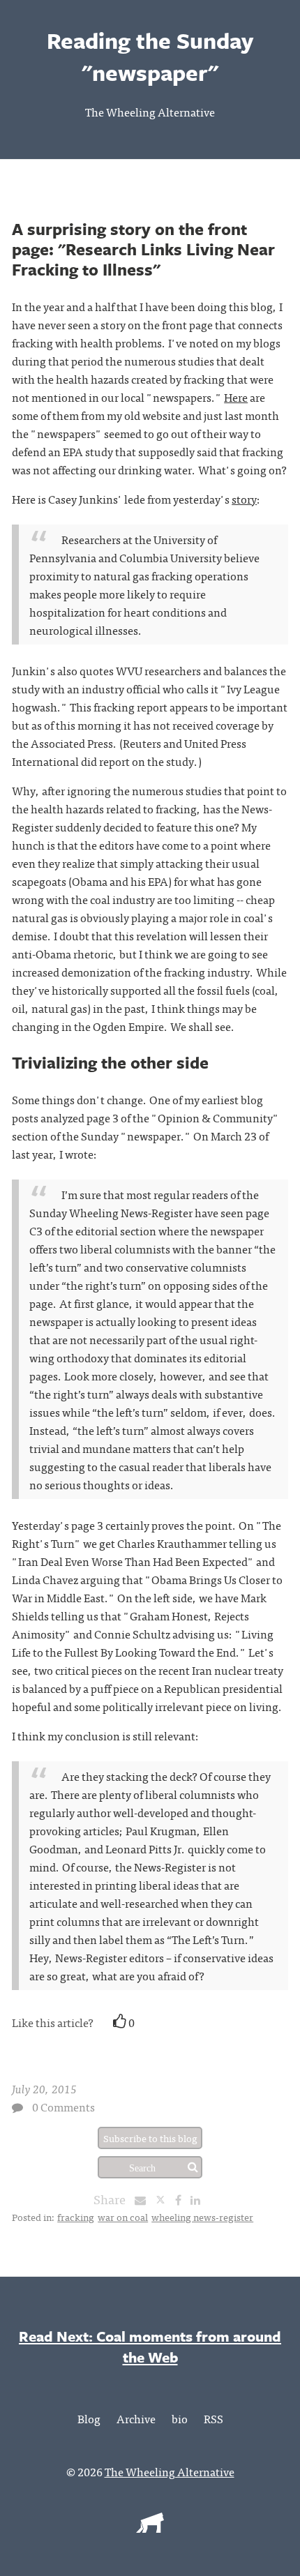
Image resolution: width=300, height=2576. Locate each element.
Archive (136, 2418)
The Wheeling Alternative (150, 112)
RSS (213, 2418)
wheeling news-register (202, 2217)
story (244, 499)
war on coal (123, 2217)
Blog (89, 2418)
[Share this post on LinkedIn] (199, 2199)
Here (236, 397)
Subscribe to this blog (150, 2138)
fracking (76, 2217)
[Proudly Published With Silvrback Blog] (150, 2528)
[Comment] (17, 2107)
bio (180, 2418)
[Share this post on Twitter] (165, 2199)
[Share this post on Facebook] (182, 2199)
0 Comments (63, 2107)
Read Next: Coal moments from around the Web (150, 2347)
